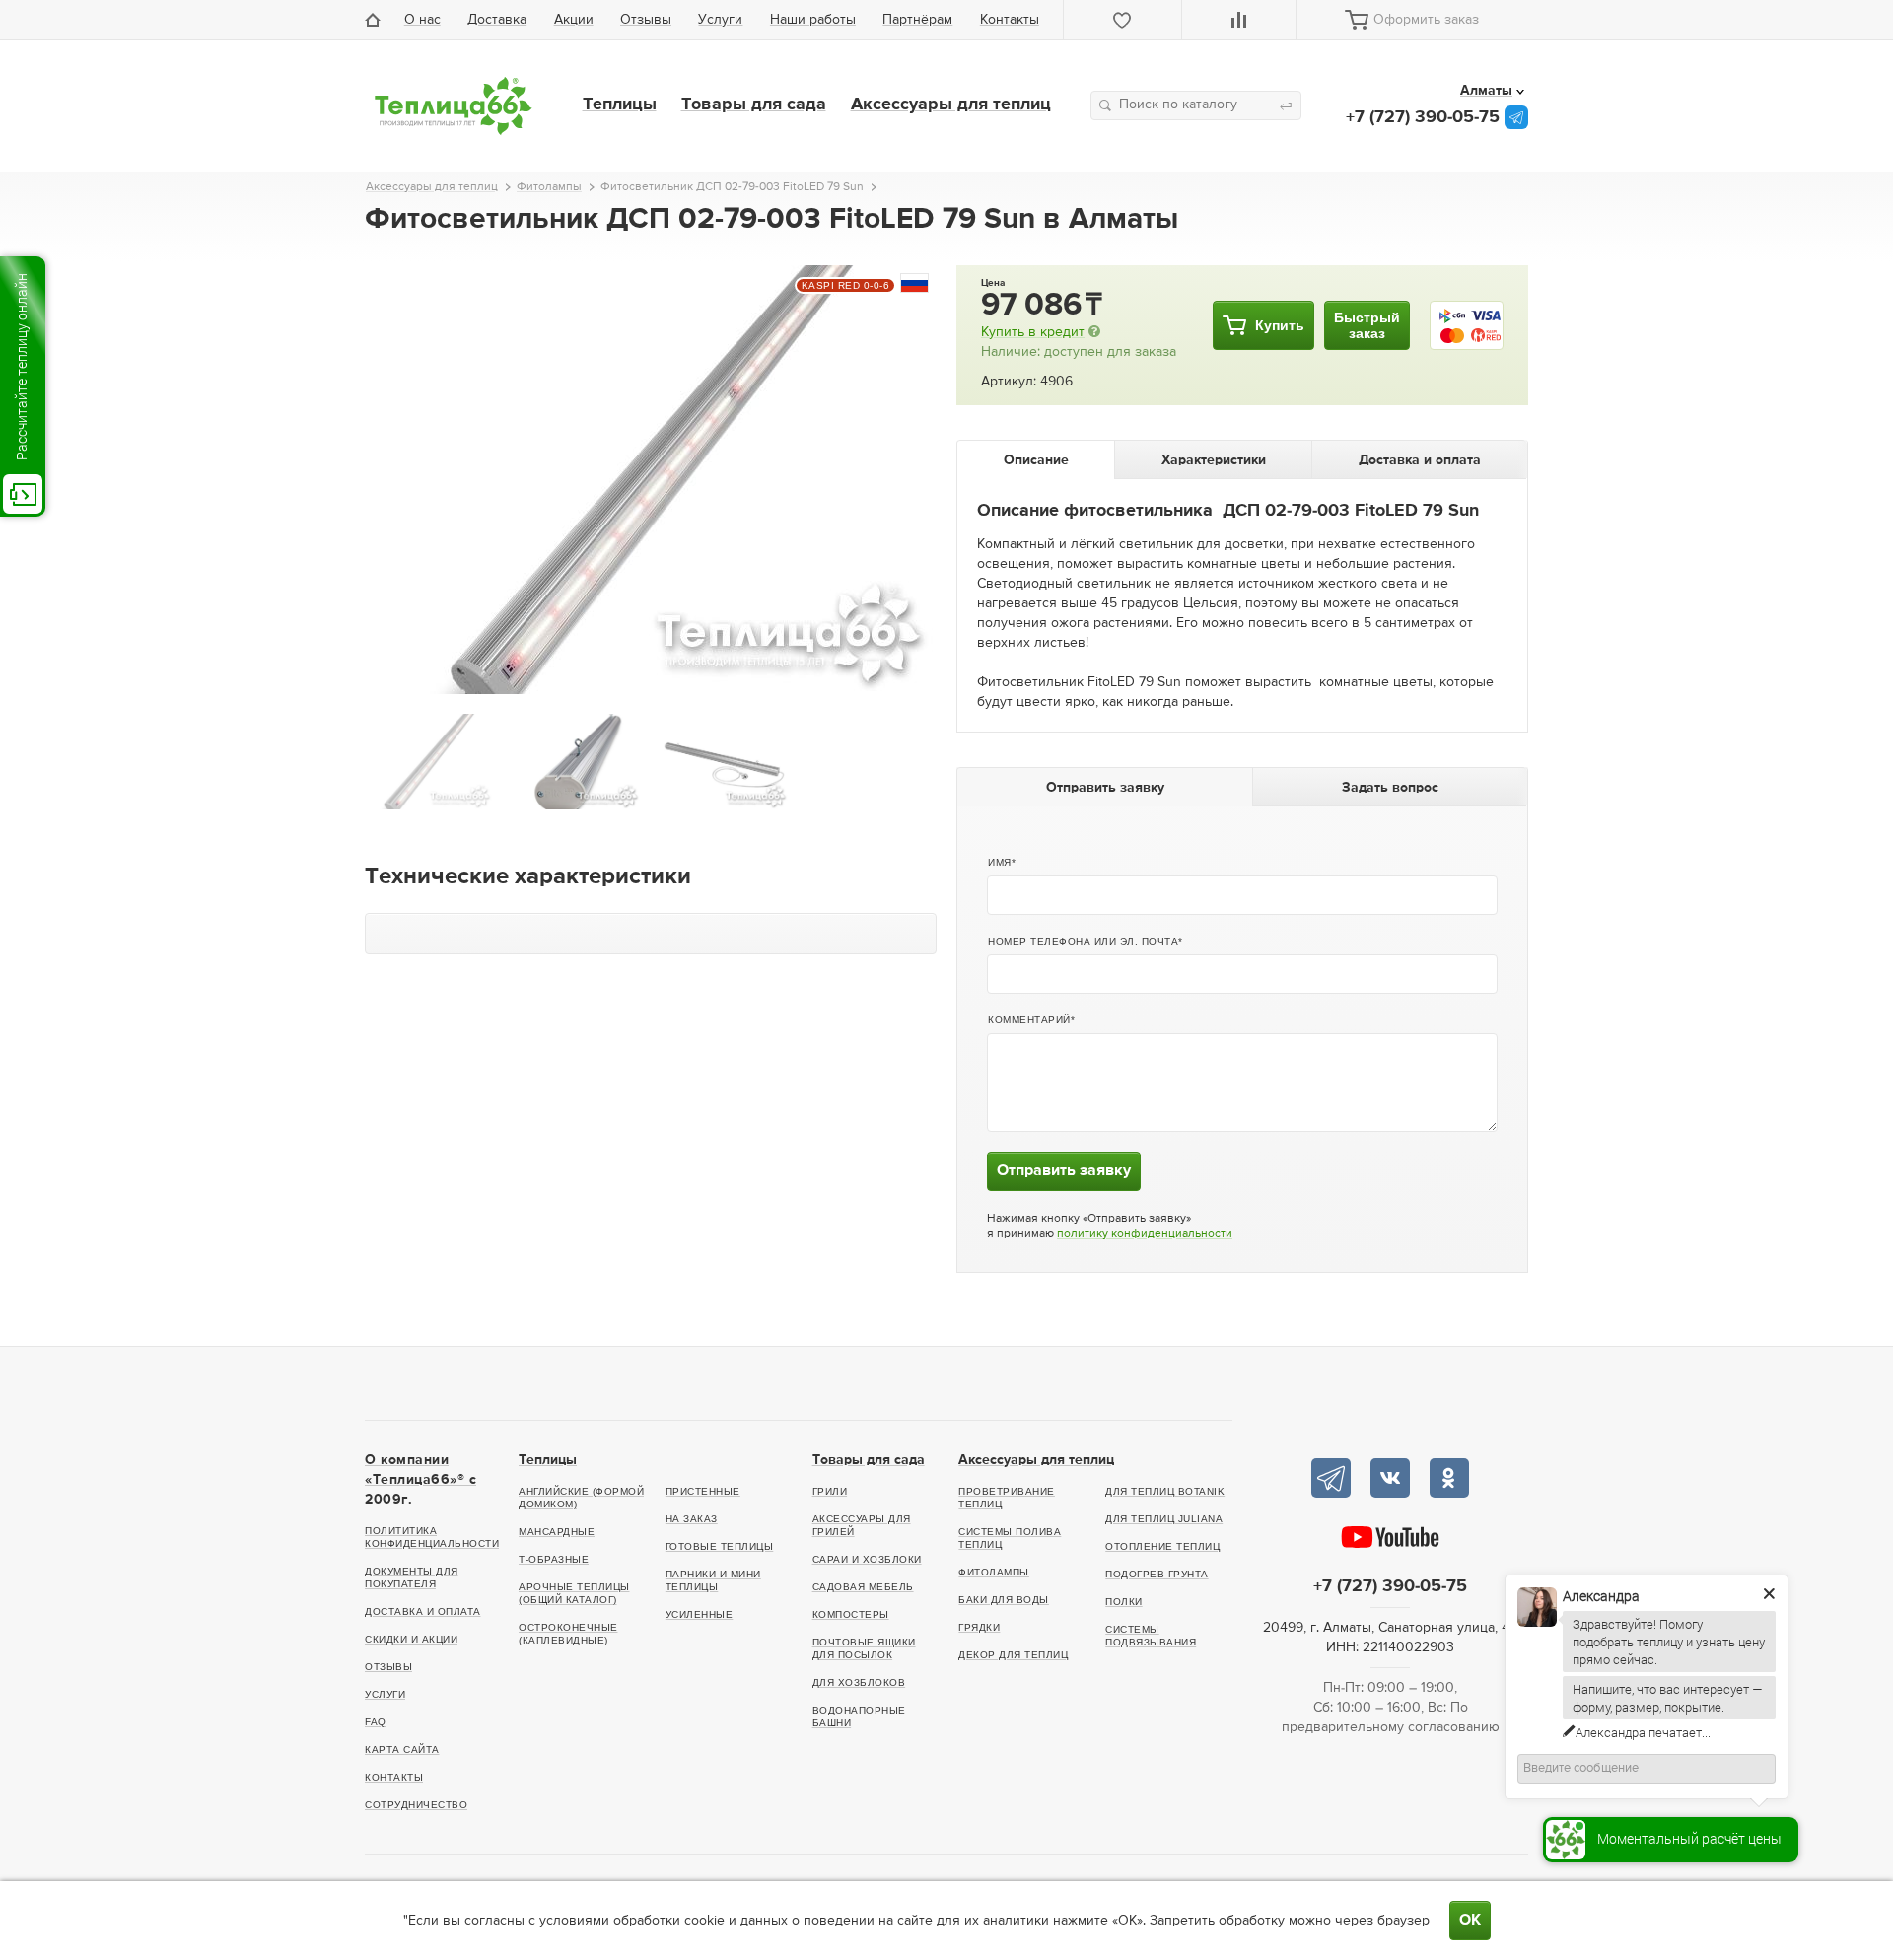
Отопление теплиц (1162, 1546)
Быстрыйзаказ (1367, 325)
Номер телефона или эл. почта (1083, 941)
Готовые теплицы (720, 1546)
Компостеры (851, 1614)
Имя (1000, 862)
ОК (1470, 1921)
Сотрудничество (416, 1805)
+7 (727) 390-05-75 (1423, 117)
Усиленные (700, 1614)
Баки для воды (1004, 1600)
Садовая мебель (863, 1587)
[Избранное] (1123, 20)
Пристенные (703, 1491)
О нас (422, 20)
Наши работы (813, 20)
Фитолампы (994, 1572)
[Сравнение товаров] (1239, 20)
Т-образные (554, 1559)
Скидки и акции (411, 1639)
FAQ (376, 1722)
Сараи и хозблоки (867, 1559)
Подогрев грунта (1157, 1574)
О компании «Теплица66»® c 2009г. (421, 1480)
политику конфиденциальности (1145, 1234)
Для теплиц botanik (1165, 1491)
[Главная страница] (378, 20)
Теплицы (620, 105)
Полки (1124, 1602)
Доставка (497, 20)
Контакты (1010, 20)
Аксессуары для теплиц (951, 105)
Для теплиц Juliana (1164, 1519)
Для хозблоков (859, 1682)
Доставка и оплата (423, 1611)
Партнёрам (917, 20)
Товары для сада (754, 105)
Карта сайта (402, 1750)
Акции (574, 20)
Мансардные (557, 1532)
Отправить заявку (1064, 1171)
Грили (830, 1491)
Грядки (979, 1627)
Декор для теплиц (1013, 1655)
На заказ (692, 1519)
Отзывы (646, 20)
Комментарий (1029, 1020)
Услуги (720, 20)
